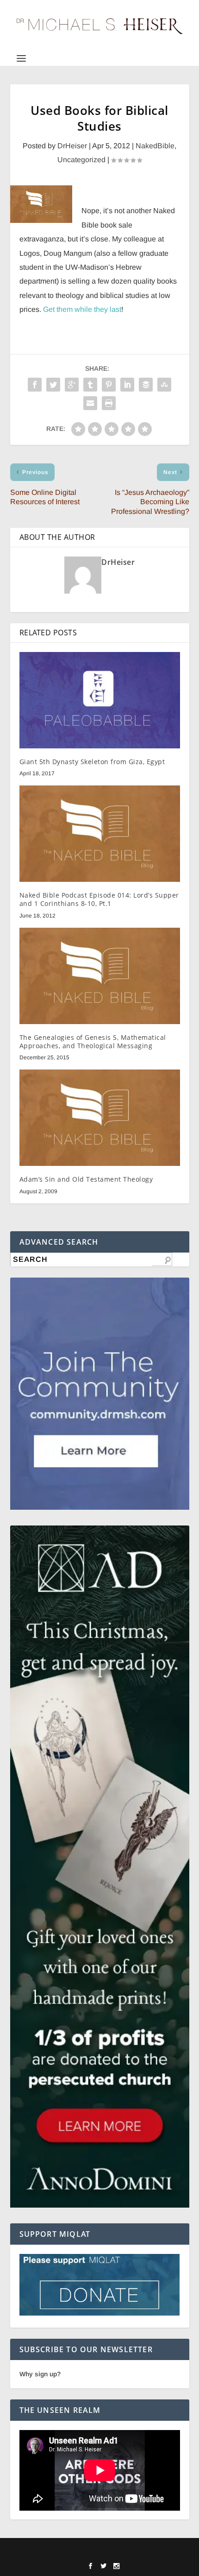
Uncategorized (81, 160)
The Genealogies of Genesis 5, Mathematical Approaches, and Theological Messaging (93, 1041)
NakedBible (155, 146)
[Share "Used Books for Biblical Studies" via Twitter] (53, 385)
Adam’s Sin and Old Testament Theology (86, 1179)
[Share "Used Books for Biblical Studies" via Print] (109, 403)
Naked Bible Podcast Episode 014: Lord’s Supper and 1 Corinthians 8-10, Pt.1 (99, 899)
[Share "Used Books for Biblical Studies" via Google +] (72, 385)
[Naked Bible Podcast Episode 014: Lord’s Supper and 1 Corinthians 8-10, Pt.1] (100, 834)
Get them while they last (82, 309)
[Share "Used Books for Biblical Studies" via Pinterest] (109, 385)
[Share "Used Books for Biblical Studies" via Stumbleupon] (164, 385)
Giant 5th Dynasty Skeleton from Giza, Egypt (92, 762)
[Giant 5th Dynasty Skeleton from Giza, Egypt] (100, 700)
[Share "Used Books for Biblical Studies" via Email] (90, 403)
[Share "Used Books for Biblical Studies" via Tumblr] (90, 385)
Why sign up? (40, 2374)
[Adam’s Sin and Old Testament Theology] (100, 1118)
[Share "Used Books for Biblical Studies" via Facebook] (35, 385)
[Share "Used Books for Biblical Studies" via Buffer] (146, 385)
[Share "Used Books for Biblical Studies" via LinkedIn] (127, 385)
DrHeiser (72, 146)
